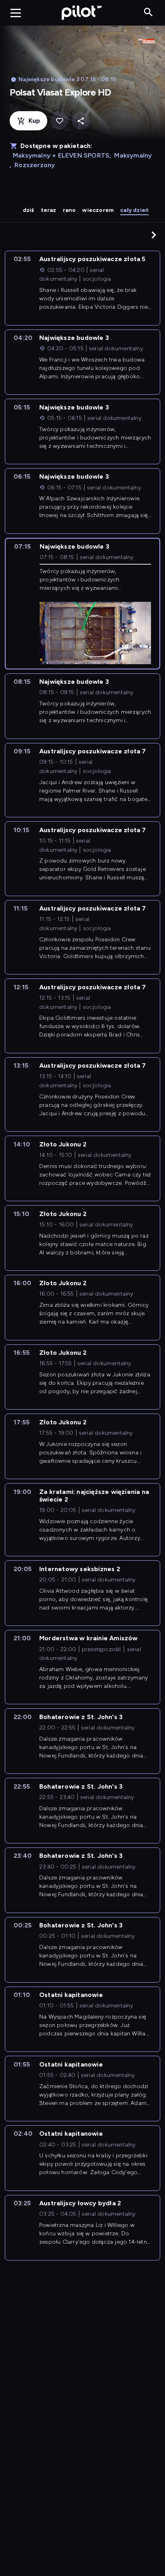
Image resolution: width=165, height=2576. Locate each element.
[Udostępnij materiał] (81, 121)
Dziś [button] (29, 210)
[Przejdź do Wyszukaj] (148, 13)
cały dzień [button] (134, 210)
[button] (154, 235)
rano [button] (69, 210)
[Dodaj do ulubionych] (59, 121)
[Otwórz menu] (16, 13)
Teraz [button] (49, 210)
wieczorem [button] (98, 210)
